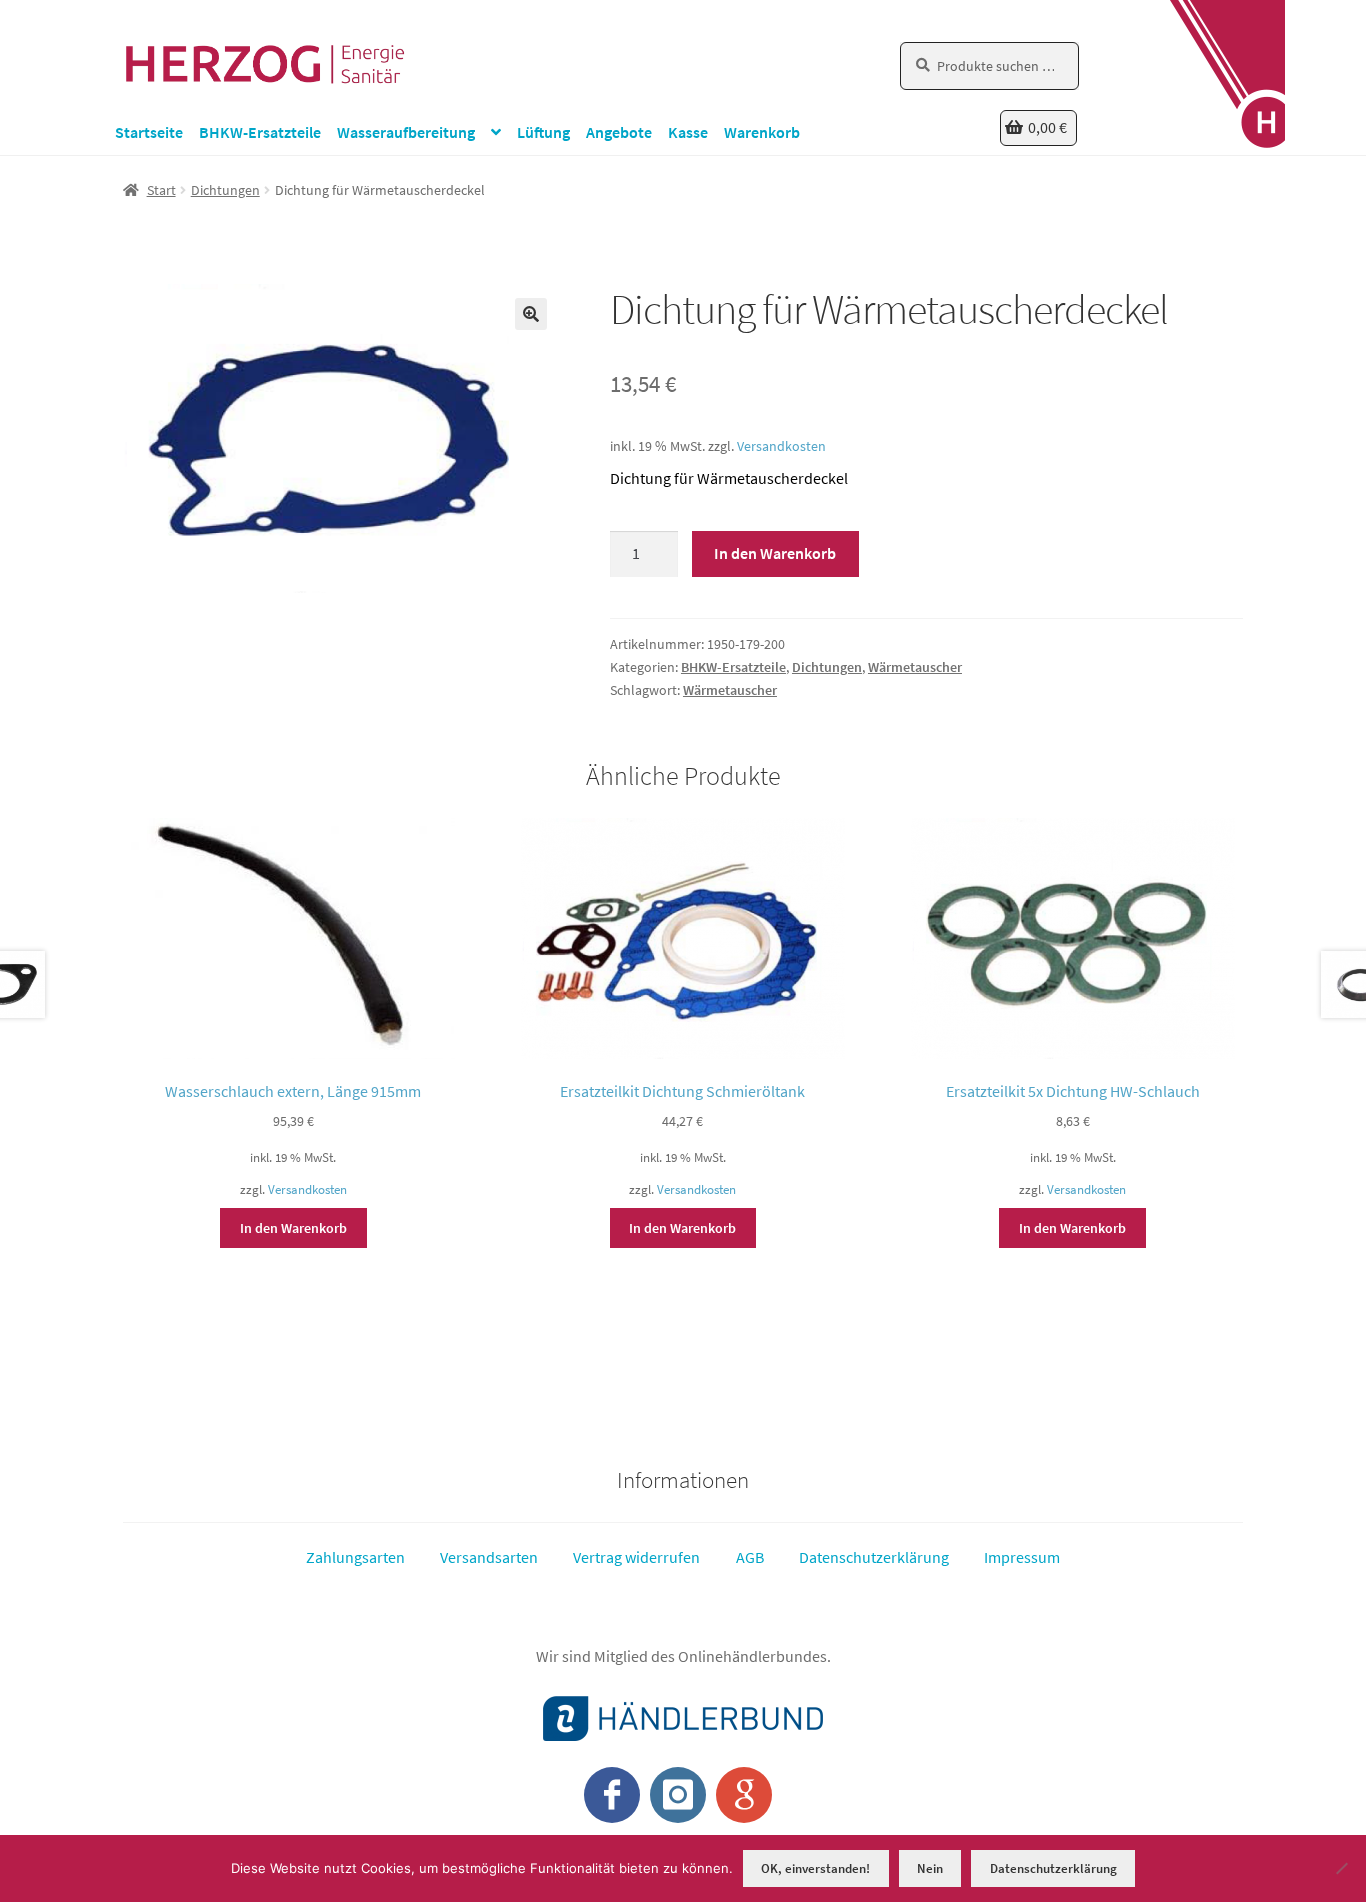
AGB (750, 1557)
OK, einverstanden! (815, 1868)
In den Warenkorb (775, 553)
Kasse (688, 132)
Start (161, 190)
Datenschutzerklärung (874, 1557)
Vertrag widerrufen (636, 1557)
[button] (531, 314)
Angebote (619, 132)
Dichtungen (225, 190)
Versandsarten (489, 1557)
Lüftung (543, 132)
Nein (930, 1868)
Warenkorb (762, 132)
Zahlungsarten (355, 1557)
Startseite (149, 132)
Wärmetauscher (915, 667)
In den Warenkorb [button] (293, 1228)
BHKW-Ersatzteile (260, 132)
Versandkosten (781, 446)
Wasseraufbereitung (406, 132)
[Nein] (1341, 1868)
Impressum (1022, 1557)
